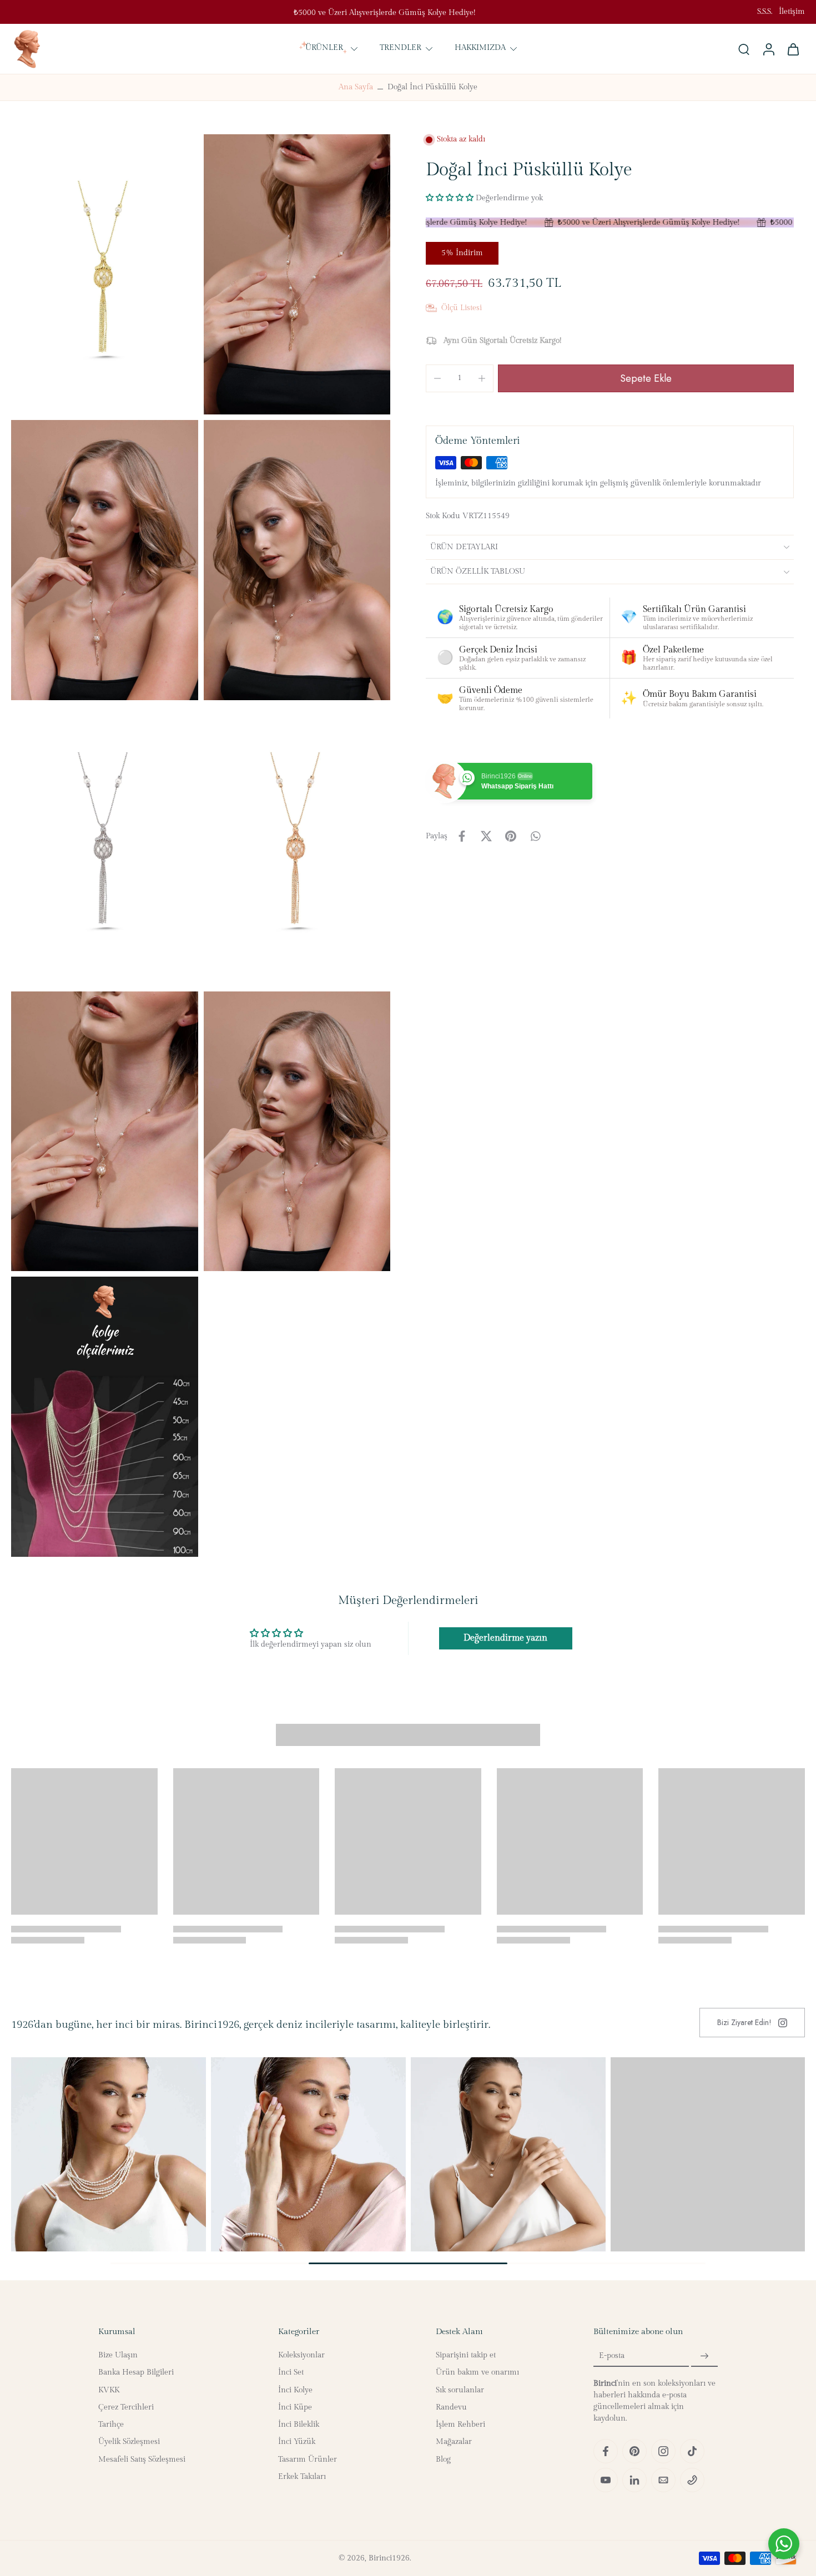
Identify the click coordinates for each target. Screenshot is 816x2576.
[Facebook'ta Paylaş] (462, 836)
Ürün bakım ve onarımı (477, 2372)
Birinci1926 (389, 2558)
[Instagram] (663, 2451)
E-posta (612, 2356)
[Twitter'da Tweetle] (486, 836)
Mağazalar (454, 2442)
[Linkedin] (634, 2480)
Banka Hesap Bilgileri (136, 2372)
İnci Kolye (295, 2390)
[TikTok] (692, 2451)
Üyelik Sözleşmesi (129, 2442)
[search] (744, 49)
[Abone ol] (704, 2356)
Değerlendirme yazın (505, 1638)
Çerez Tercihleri (126, 2407)
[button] (450, 198)
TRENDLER (401, 48)
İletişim (792, 12)
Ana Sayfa (356, 87)
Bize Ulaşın (118, 2355)
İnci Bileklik (299, 2425)
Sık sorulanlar (460, 2390)
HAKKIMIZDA (480, 48)
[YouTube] (606, 2480)
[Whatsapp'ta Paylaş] (535, 836)
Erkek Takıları (302, 2477)
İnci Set (291, 2372)
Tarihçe (111, 2425)
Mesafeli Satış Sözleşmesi (142, 2459)
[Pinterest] (634, 2451)
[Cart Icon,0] (793, 49)
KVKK (109, 2390)
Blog (443, 2459)
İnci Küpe (295, 2407)
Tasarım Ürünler (308, 2459)
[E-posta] (663, 2480)
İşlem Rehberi (460, 2425)
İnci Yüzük (297, 2442)
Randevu (451, 2407)
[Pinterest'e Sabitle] (511, 836)
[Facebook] (606, 2451)
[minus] (437, 378)
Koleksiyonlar (301, 2355)
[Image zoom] (105, 274)
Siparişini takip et (466, 2355)
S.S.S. (765, 12)
